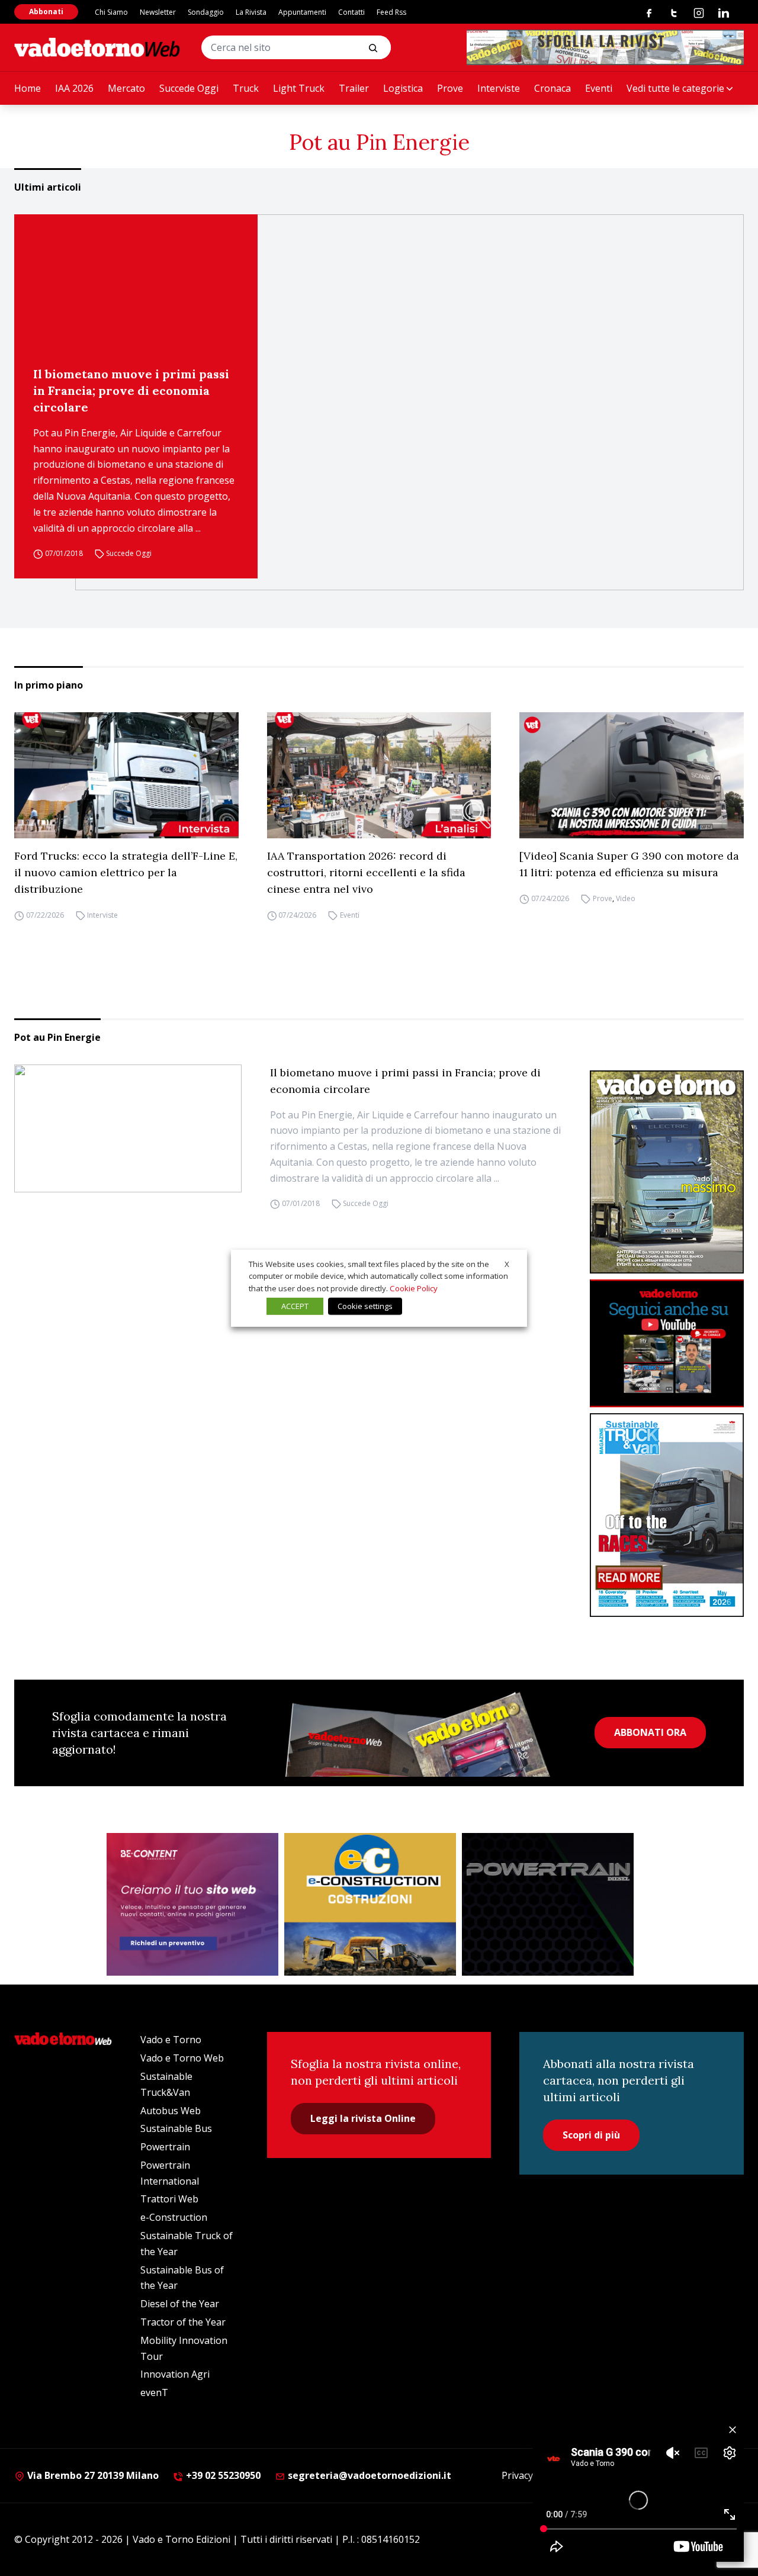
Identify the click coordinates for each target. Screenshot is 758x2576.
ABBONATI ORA (650, 1732)
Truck (246, 88)
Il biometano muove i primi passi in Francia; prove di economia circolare (131, 390)
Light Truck (299, 88)
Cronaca (553, 88)
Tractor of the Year (183, 2322)
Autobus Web (171, 2111)
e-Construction (174, 2217)
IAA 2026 (74, 88)
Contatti (351, 12)
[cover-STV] (667, 1515)
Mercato (126, 88)
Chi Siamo (111, 12)
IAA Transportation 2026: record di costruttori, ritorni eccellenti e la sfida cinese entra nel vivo (366, 872)
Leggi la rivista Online (363, 2118)
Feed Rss (391, 12)
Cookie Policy (414, 1288)
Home (28, 88)
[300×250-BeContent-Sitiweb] (192, 1905)
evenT (154, 2392)
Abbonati (46, 12)
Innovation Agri (175, 2374)
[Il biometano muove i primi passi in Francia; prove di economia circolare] (409, 402)
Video (626, 898)
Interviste (499, 88)
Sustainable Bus (176, 2128)
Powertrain (165, 2147)
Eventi (599, 88)
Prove (450, 88)
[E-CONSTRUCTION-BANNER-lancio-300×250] (370, 1905)
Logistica (403, 88)
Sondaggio (206, 12)
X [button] (507, 1263)
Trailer (354, 88)
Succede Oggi (189, 88)
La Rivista (251, 12)
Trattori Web (169, 2199)
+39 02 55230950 (222, 2475)
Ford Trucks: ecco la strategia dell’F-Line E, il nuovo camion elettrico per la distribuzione (126, 872)
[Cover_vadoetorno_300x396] (667, 1172)
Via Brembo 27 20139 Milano (92, 2475)
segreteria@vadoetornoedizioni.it (368, 2475)
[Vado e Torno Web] (97, 47)
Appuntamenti (302, 12)
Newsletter (158, 12)
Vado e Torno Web (182, 2058)
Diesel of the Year (180, 2304)
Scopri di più (591, 2135)
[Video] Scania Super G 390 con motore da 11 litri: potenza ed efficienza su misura (629, 864)
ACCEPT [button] (295, 1306)
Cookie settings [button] (365, 1306)
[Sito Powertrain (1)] (548, 1905)
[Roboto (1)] (667, 1344)
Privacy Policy (531, 2475)
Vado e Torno (171, 2040)
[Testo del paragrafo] (605, 47)
